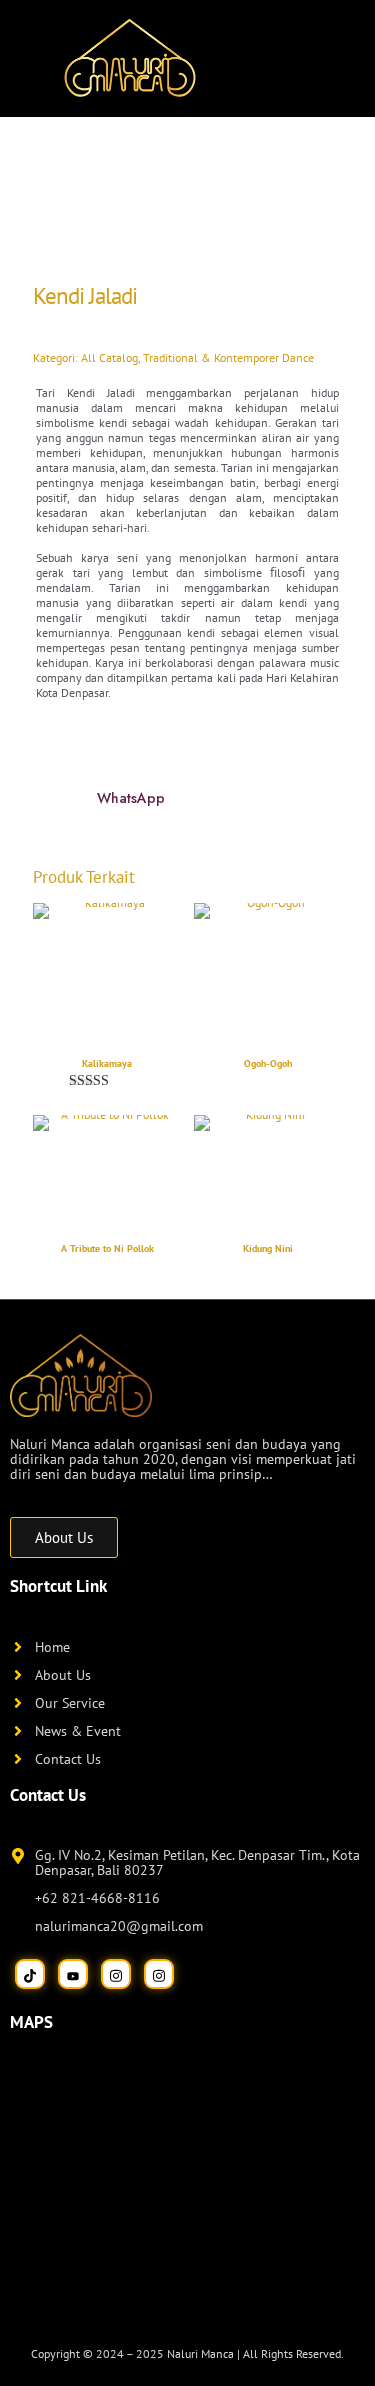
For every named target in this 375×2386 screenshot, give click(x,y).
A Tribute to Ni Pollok (107, 1248)
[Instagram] (116, 1974)
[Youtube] (73, 1974)
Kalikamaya (107, 1063)
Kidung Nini (268, 1248)
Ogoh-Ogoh (268, 1063)
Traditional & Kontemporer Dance (228, 357)
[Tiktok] (30, 1974)
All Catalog (109, 357)
